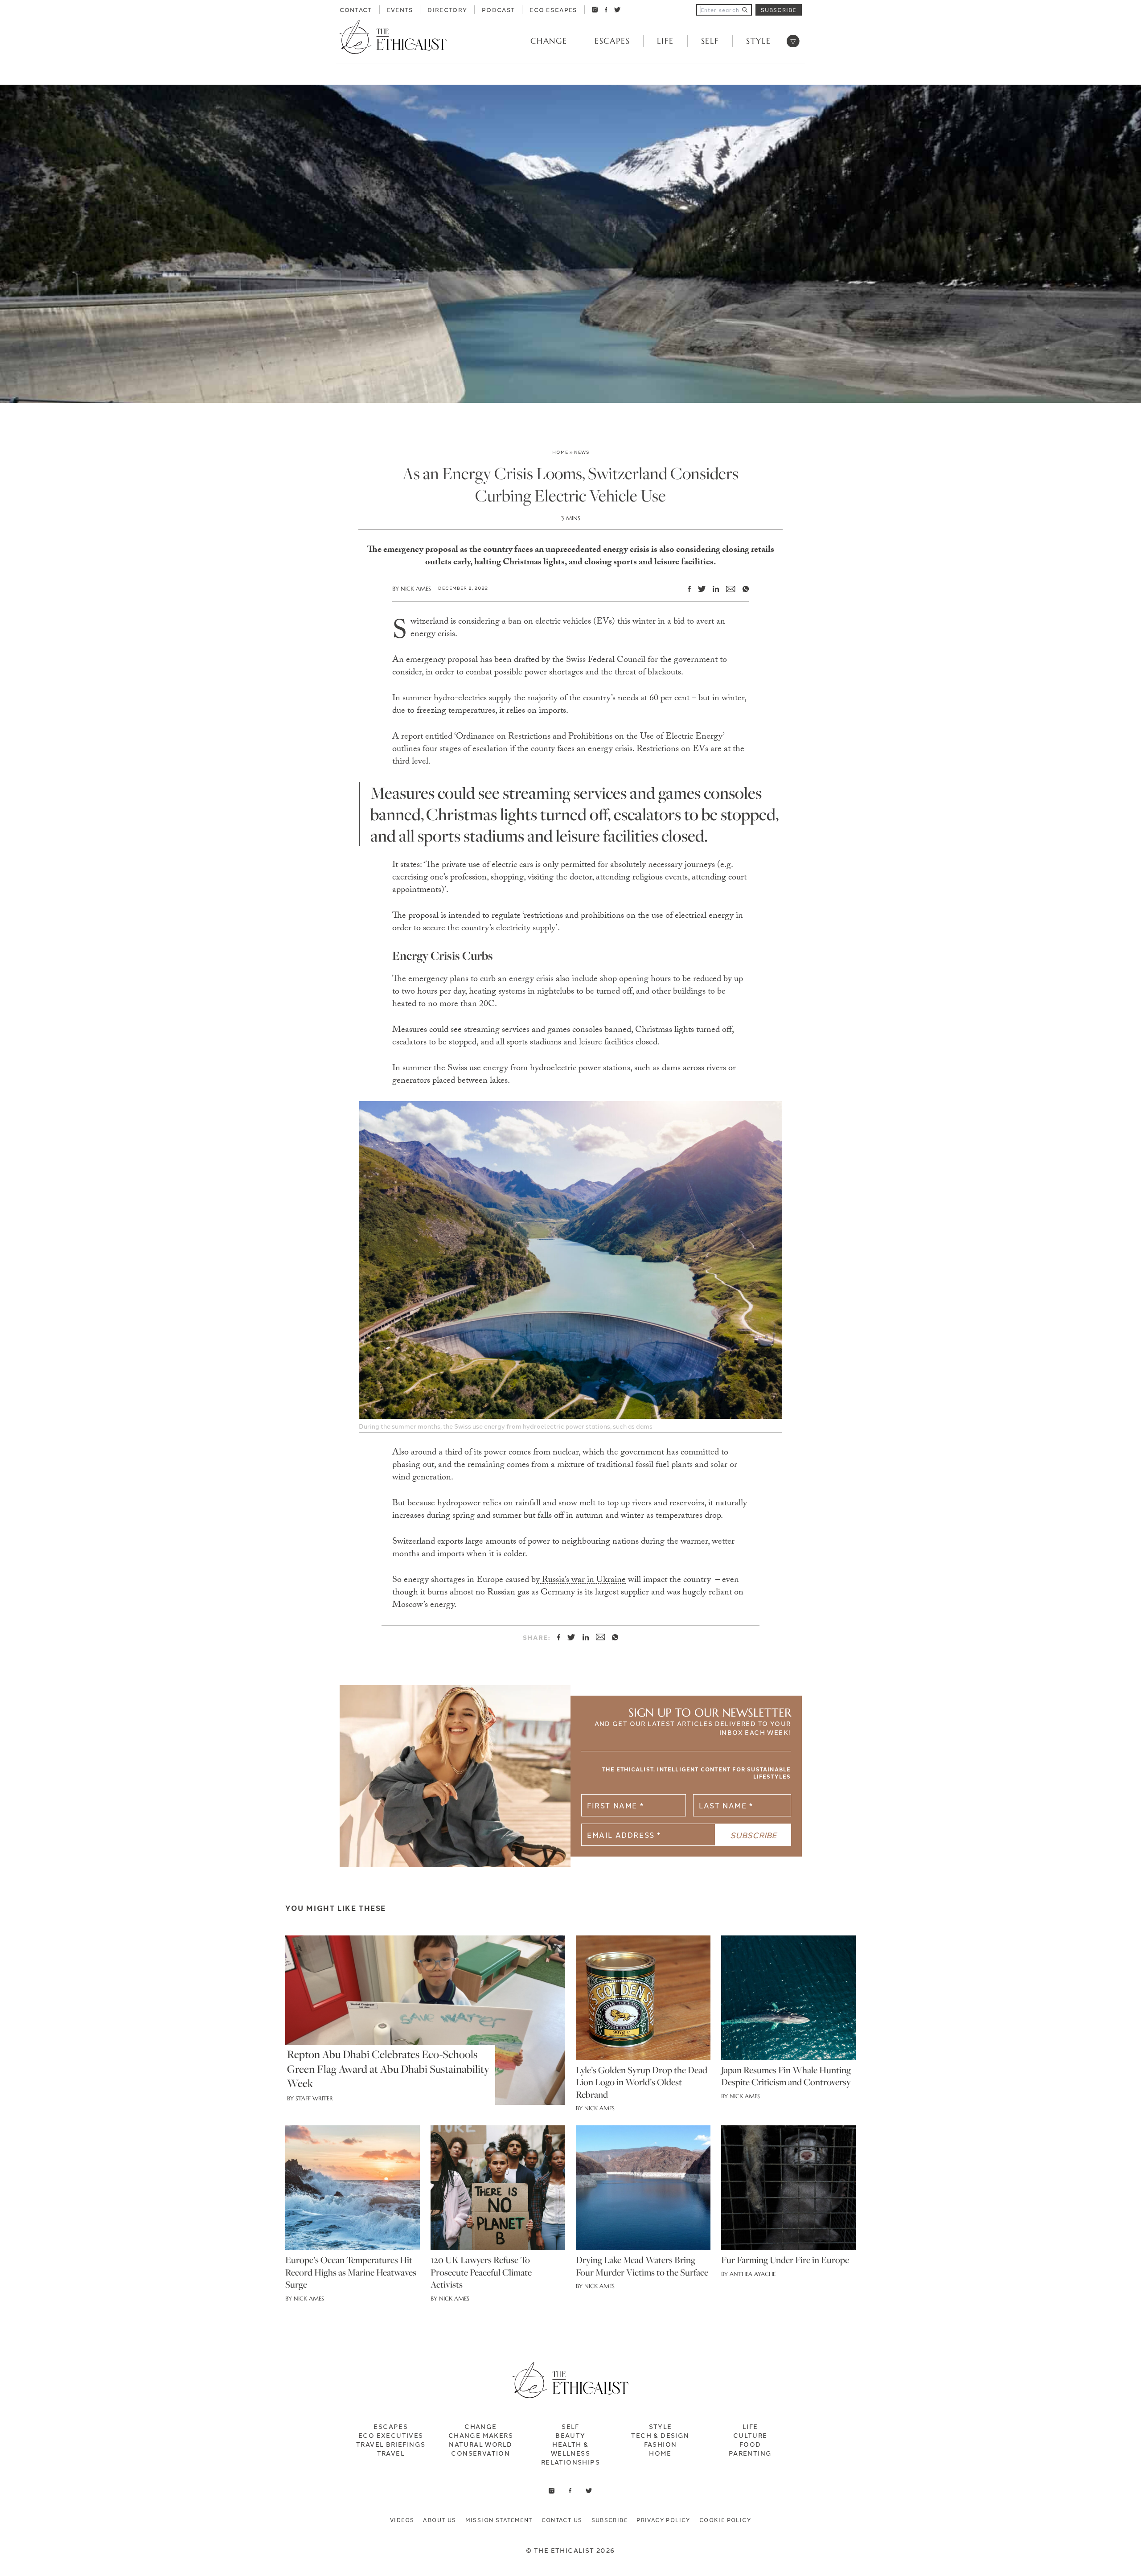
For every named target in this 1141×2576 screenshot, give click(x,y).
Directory (447, 9)
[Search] (745, 10)
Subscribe (779, 10)
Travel (391, 2453)
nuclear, (566, 1453)
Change (549, 41)
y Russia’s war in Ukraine (581, 1581)
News (582, 452)
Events (400, 9)
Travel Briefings (391, 2444)
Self (710, 41)
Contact (356, 9)
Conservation (480, 2453)
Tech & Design (660, 2435)
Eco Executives (391, 2435)
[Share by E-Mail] (727, 589)
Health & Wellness (570, 2449)
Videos (402, 2520)
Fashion (661, 2444)
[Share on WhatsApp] (742, 589)
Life (665, 41)
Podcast (498, 9)
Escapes (612, 41)
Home (560, 452)
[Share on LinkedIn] (712, 589)
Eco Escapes (553, 9)
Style (759, 41)
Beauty (570, 2435)
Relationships (570, 2462)
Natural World (480, 2444)
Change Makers (481, 2435)
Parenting (750, 2453)
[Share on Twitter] (698, 589)
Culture (750, 2435)
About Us (439, 2520)
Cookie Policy (725, 2520)
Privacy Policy (663, 2520)
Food (750, 2444)
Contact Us (562, 2520)
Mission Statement (499, 2520)
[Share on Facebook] (686, 589)
